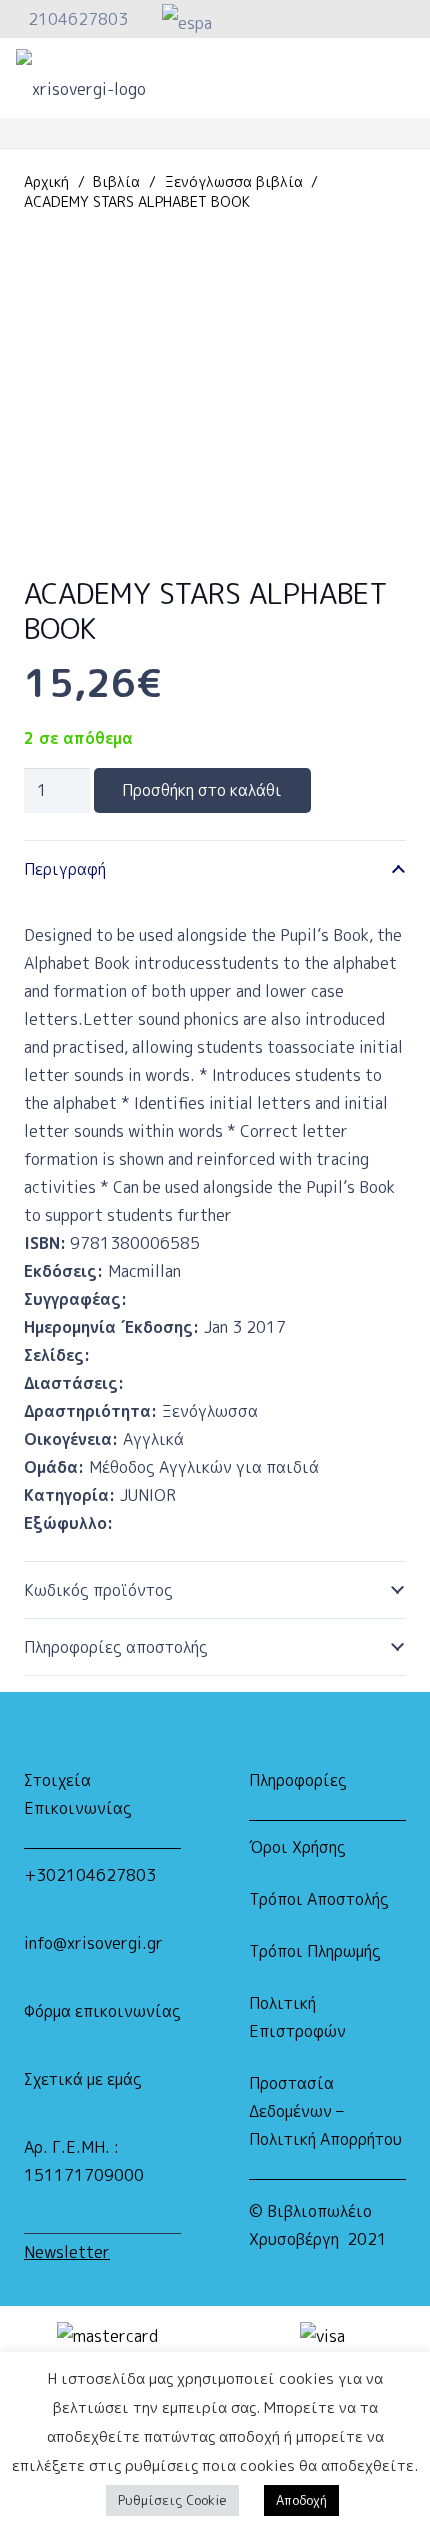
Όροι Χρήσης (297, 1847)
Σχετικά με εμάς (83, 2079)
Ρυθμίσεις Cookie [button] (172, 2500)
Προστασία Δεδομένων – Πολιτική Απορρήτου (325, 2111)
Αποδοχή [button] (301, 2500)
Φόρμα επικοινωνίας (102, 2011)
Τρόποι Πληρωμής (315, 1951)
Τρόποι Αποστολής (319, 1899)
